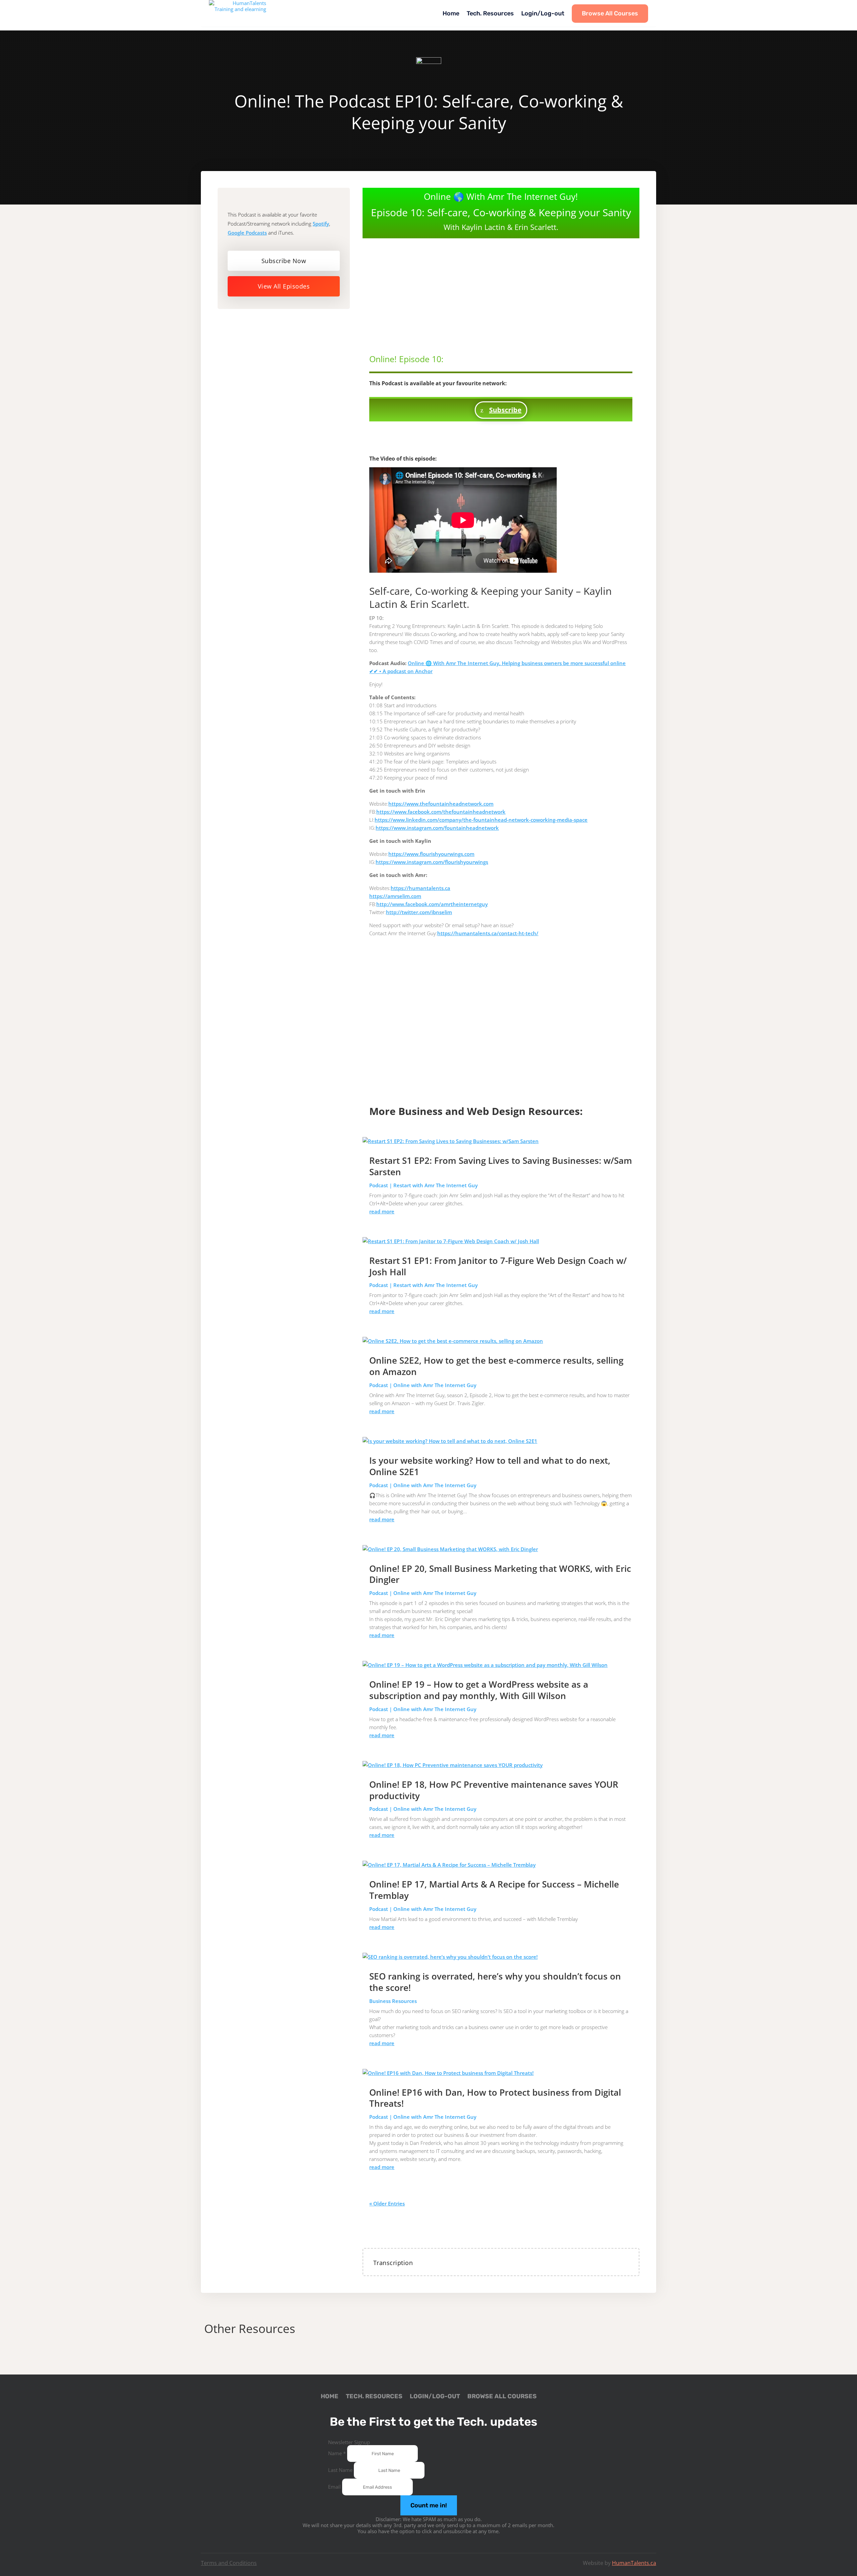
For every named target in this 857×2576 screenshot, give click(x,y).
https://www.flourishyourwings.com (431, 854)
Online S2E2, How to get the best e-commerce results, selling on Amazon (496, 1366)
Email (335, 2487)
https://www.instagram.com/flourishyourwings (432, 862)
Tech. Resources (490, 13)
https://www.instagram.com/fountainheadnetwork (437, 828)
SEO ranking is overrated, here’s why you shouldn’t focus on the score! (495, 1982)
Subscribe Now (284, 261)
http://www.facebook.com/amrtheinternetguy (432, 904)
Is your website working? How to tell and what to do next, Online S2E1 (490, 1466)
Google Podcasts (247, 233)
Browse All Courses (610, 13)
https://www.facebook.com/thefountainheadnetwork (441, 812)
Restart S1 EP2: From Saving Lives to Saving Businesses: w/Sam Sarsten (501, 1166)
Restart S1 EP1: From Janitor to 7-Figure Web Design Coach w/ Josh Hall (498, 1266)
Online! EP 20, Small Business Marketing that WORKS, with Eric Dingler (500, 1574)
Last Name (341, 2470)
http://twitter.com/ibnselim (419, 912)
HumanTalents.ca (634, 2563)
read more (382, 1211)
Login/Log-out (543, 13)
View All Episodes (284, 286)
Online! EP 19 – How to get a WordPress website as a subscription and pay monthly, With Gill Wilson (479, 1690)
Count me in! (429, 2505)
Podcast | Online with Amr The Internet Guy (423, 1385)
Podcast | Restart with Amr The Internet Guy (423, 1185)
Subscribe (505, 410)
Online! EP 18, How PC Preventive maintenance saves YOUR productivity (494, 1790)
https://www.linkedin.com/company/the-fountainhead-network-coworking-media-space (481, 820)
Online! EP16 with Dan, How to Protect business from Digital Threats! (495, 2098)
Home (451, 13)
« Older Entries (387, 2203)
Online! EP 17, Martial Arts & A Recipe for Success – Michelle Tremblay (494, 1890)
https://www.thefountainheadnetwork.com (441, 804)
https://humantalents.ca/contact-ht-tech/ (488, 933)
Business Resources (393, 2001)
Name (337, 2453)
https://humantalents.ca (420, 888)
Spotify (321, 224)
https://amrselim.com (395, 896)
